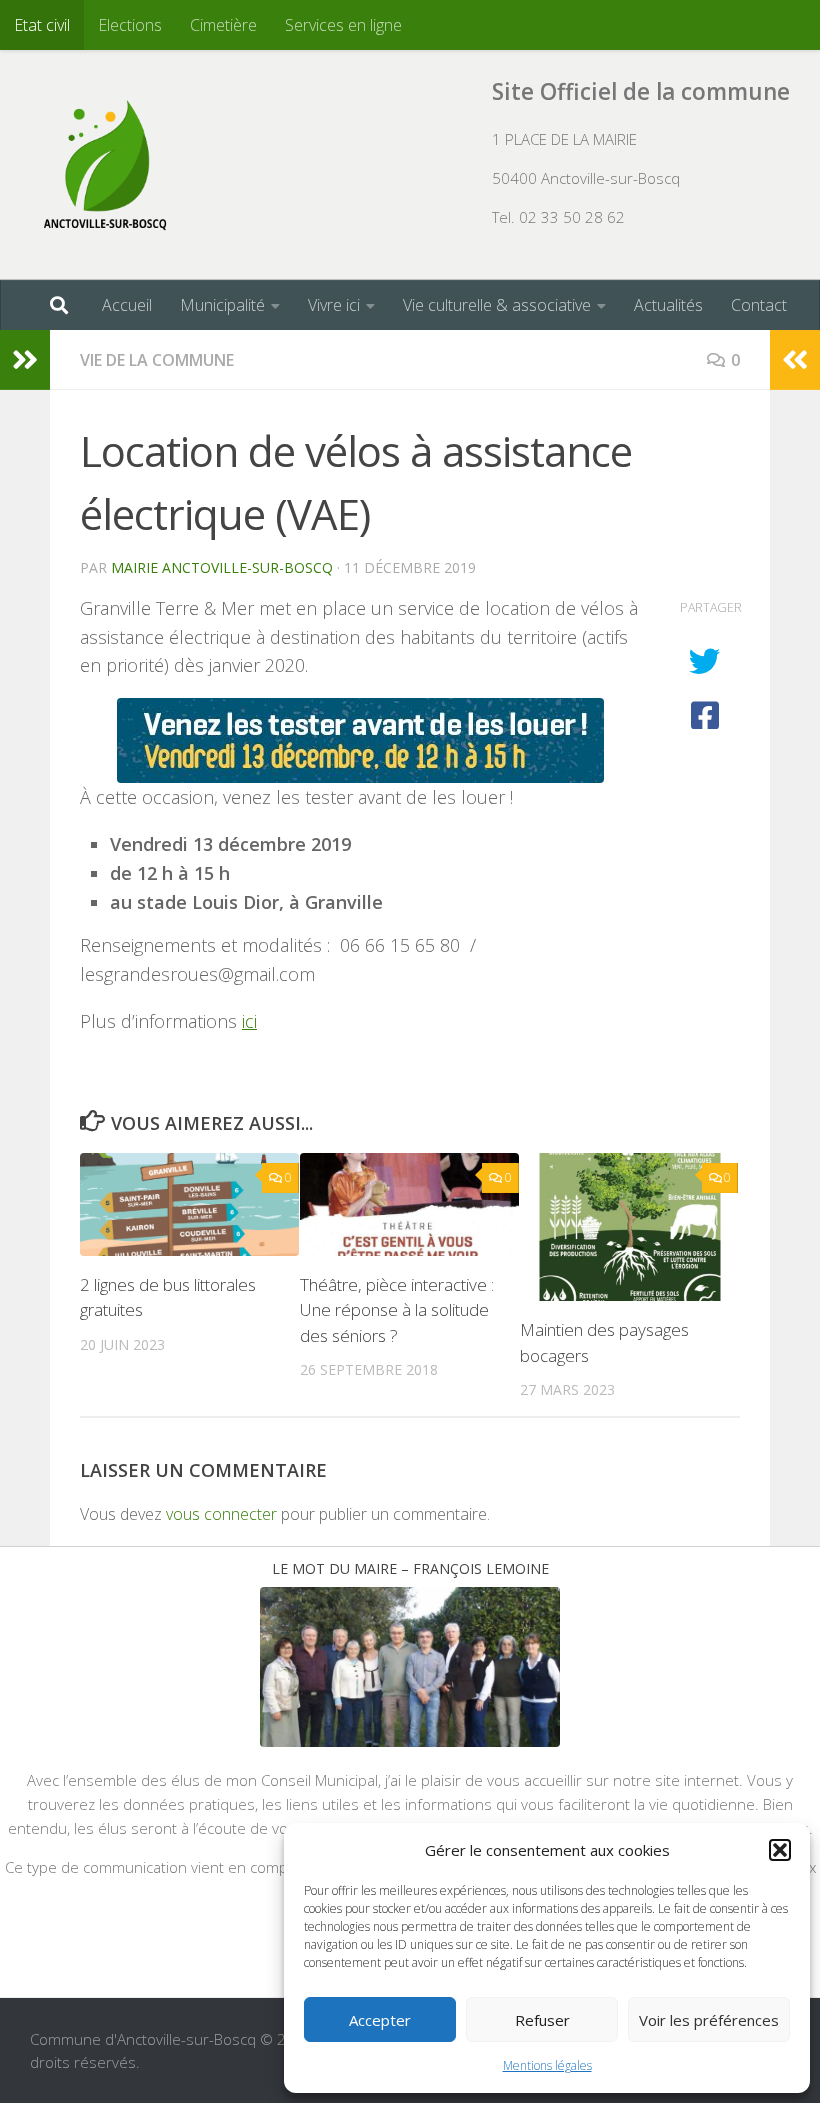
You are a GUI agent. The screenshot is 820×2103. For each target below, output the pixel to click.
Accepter (380, 2020)
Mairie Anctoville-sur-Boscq (222, 567)
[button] (780, 1850)
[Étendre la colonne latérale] (25, 360)
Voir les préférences (709, 2020)
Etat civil (42, 25)
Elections (130, 25)
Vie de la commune (157, 360)
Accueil (127, 305)
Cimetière (223, 25)
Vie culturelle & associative (497, 305)
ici (249, 1021)
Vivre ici (334, 305)
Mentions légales (547, 2065)
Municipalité (222, 305)
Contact (759, 305)
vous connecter (221, 1514)
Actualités (668, 305)
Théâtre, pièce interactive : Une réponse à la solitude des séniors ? (397, 1310)
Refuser (542, 2020)
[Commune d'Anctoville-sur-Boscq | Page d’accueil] (105, 165)
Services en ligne (343, 25)
